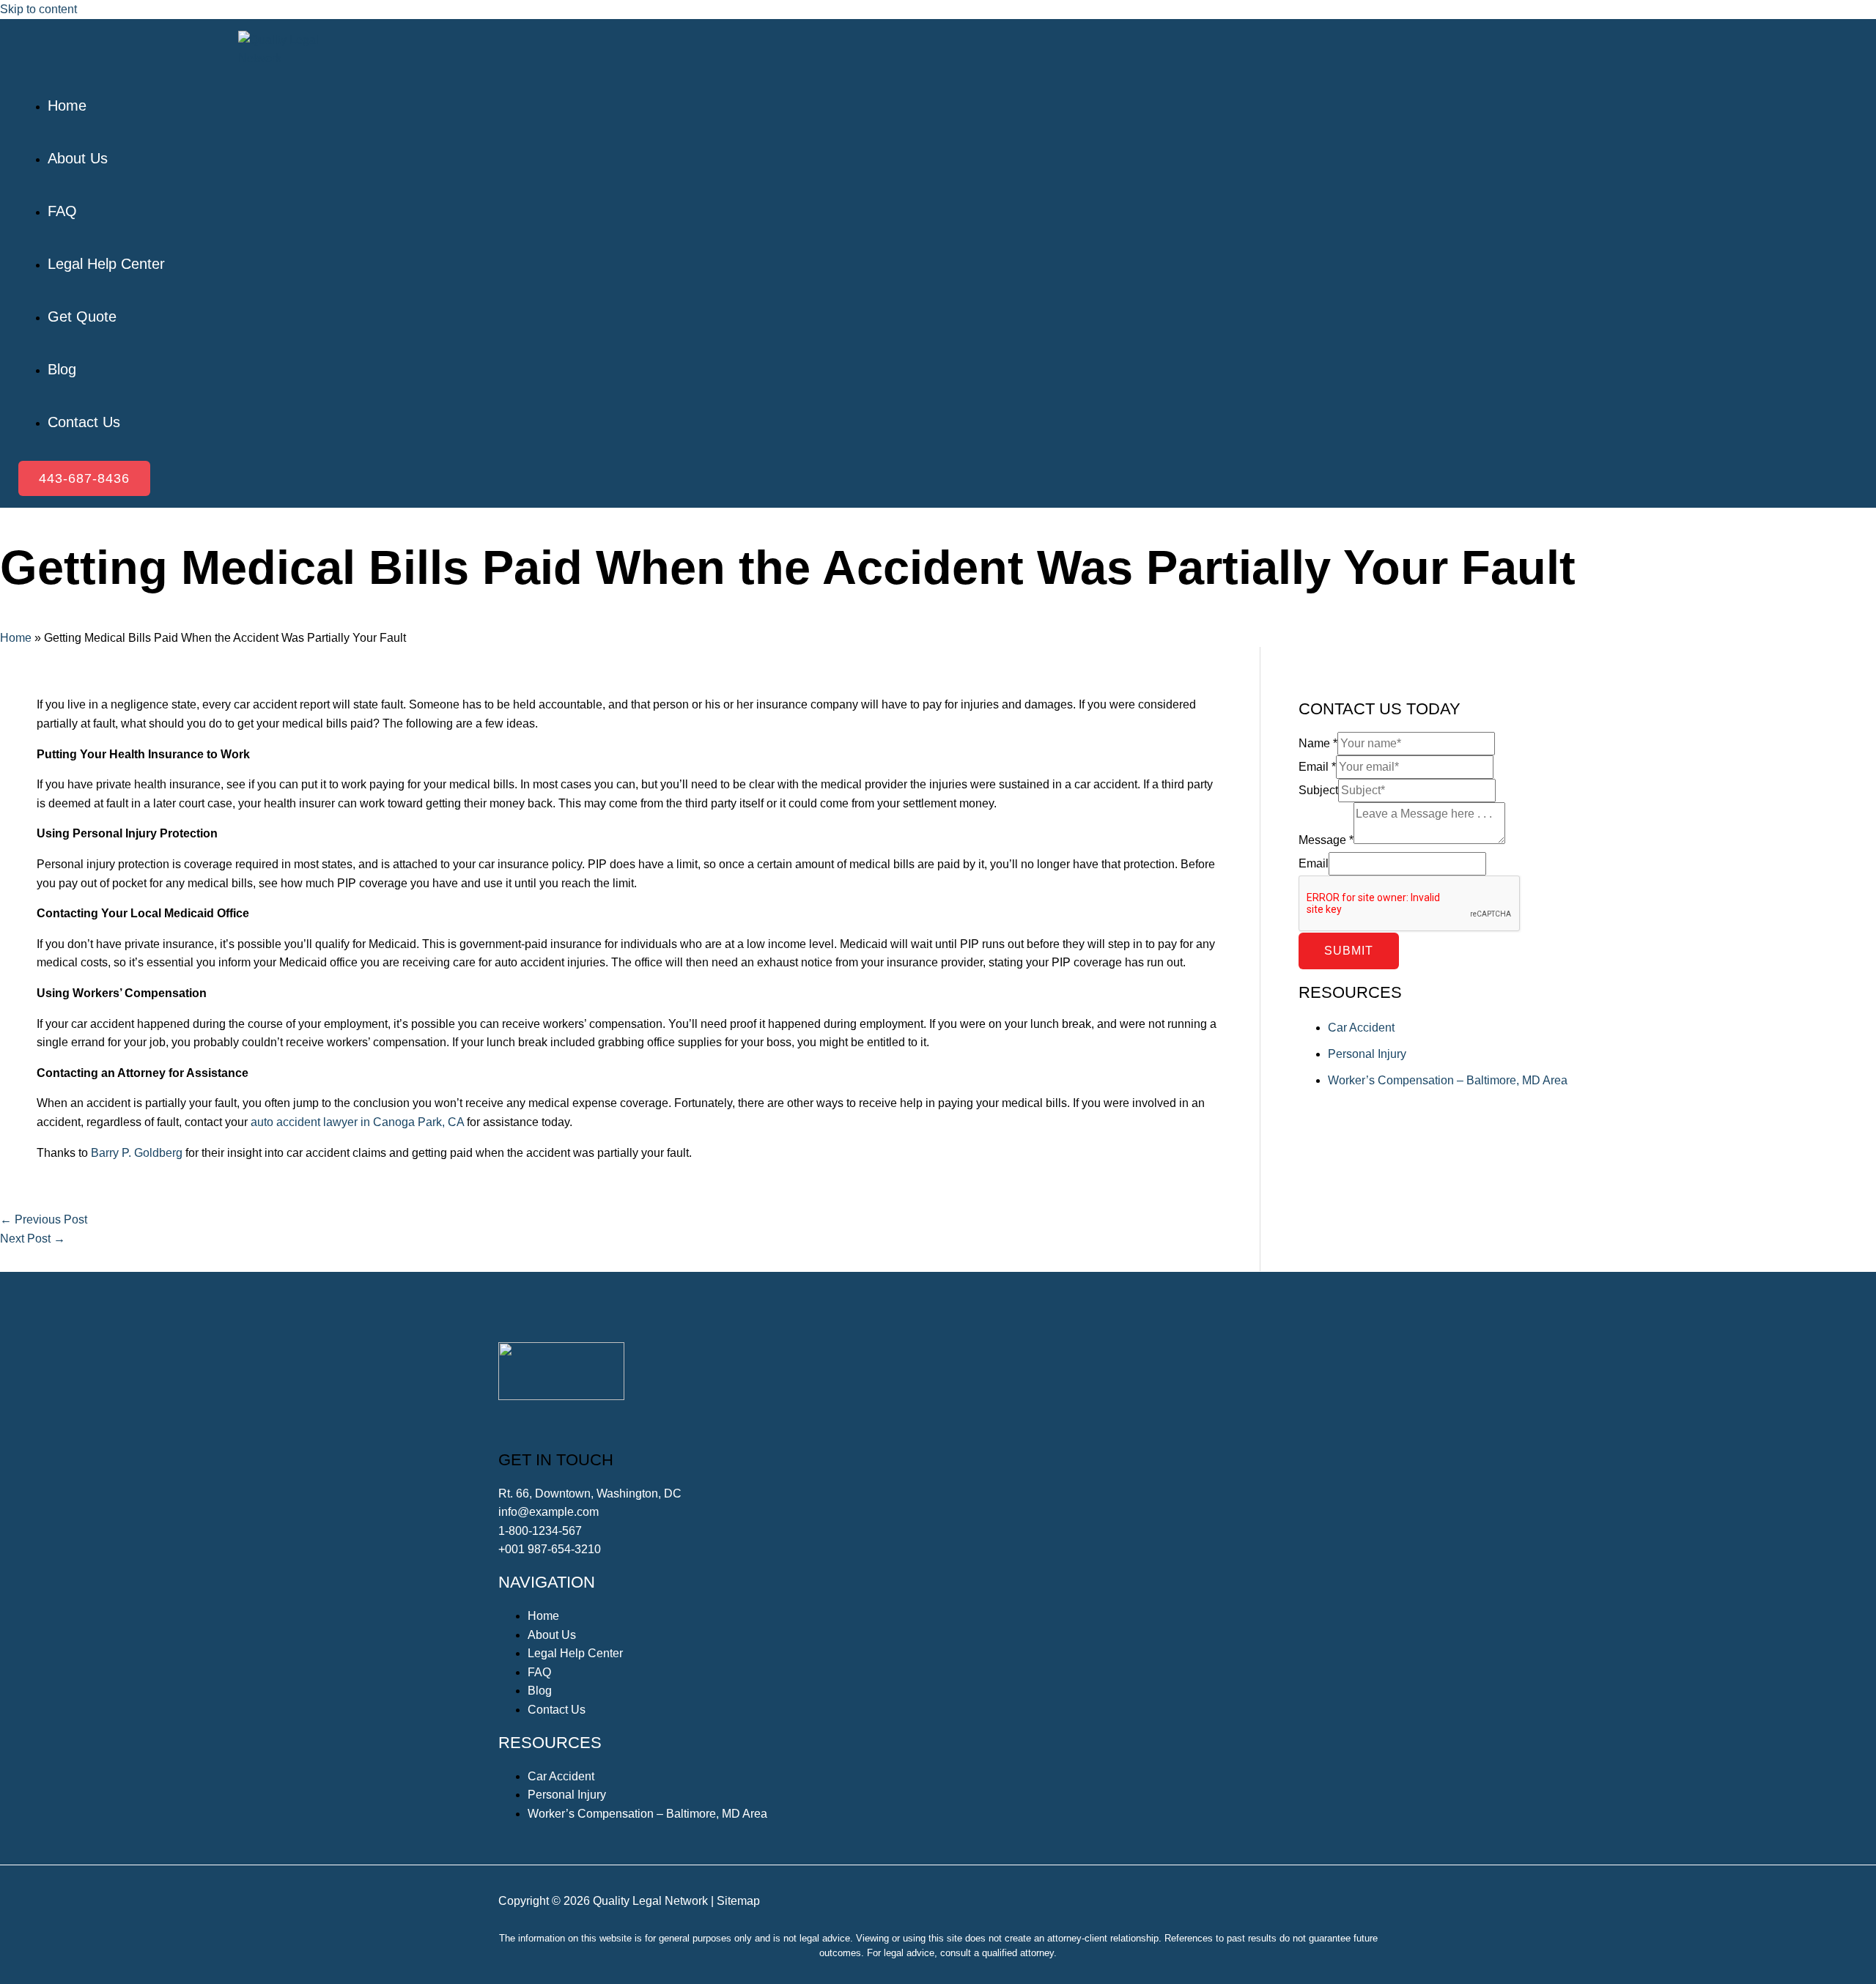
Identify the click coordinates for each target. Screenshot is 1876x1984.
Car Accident (1361, 1028)
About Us (552, 1635)
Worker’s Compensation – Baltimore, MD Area (1448, 1080)
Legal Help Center (575, 1653)
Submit (1349, 951)
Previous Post (44, 1219)
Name (1318, 743)
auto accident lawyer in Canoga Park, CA (357, 1122)
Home (16, 638)
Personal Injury (1367, 1054)
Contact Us (557, 1710)
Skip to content (38, 9)
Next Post (33, 1239)
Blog (540, 1691)
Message (1326, 840)
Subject (1318, 790)
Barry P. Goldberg (137, 1153)
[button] (84, 478)
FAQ (539, 1672)
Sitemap (738, 1901)
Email (1317, 767)
